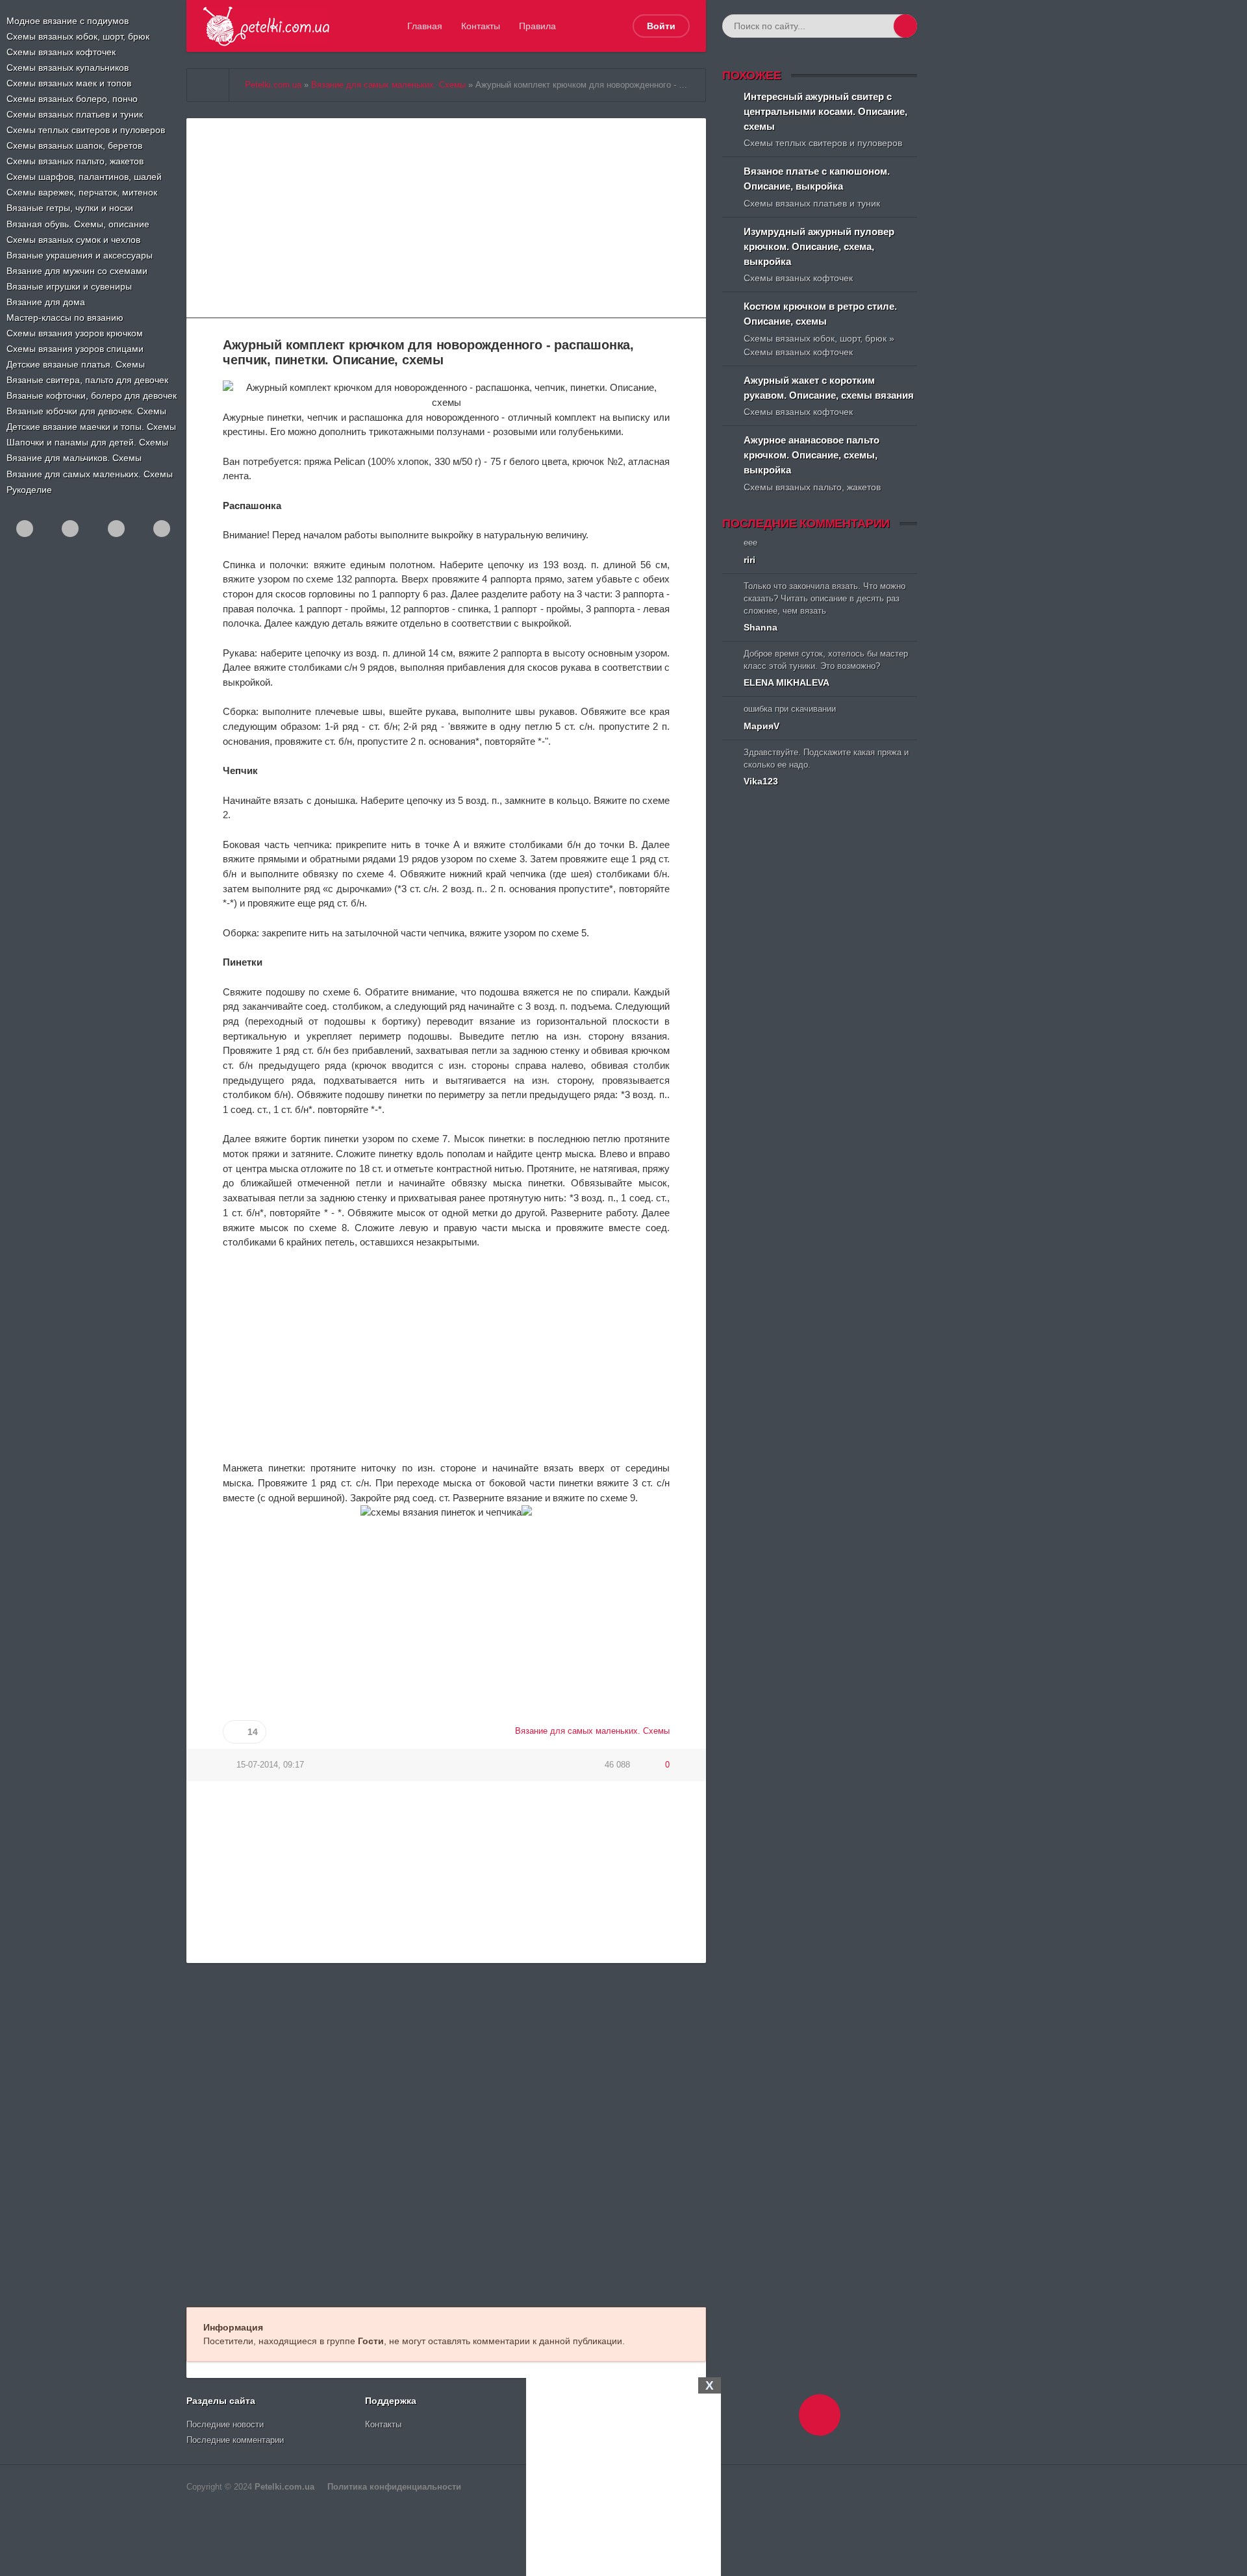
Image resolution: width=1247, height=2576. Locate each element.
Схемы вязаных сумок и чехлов (73, 240)
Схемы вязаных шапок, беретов (74, 145)
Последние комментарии (235, 2440)
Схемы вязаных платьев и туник (75, 114)
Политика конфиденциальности (394, 2487)
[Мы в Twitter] (162, 529)
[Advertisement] (623, 2475)
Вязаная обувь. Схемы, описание (78, 224)
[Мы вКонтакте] (70, 529)
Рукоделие (29, 490)
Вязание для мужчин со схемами (77, 271)
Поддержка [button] (391, 2401)
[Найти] (905, 26)
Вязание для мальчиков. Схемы (74, 458)
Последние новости (225, 2425)
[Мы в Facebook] (116, 529)
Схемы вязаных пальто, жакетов (75, 161)
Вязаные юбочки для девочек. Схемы (86, 411)
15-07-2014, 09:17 (270, 1765)
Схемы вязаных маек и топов (69, 83)
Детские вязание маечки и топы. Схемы (91, 427)
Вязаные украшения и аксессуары (80, 255)
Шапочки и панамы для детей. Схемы (87, 442)
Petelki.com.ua (284, 2487)
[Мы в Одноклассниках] (25, 529)
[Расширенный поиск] (882, 26)
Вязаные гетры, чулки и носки (70, 208)
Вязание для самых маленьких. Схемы (90, 474)
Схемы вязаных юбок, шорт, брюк (78, 36)
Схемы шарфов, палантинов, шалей (84, 177)
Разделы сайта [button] (221, 2401)
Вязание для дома (46, 302)
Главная (425, 26)
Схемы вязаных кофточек (61, 52)
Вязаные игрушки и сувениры (69, 286)
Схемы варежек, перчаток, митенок (82, 192)
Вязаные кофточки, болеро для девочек (92, 395)
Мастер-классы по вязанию (65, 318)
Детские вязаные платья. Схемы (76, 364)
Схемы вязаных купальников (68, 68)
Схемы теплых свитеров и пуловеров (86, 130)
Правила (537, 26)
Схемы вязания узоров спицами (75, 349)
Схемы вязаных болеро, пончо (72, 99)
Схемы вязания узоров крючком (75, 333)
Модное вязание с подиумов (68, 21)
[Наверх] (820, 2415)
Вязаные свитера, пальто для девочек (87, 380)
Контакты (481, 26)
